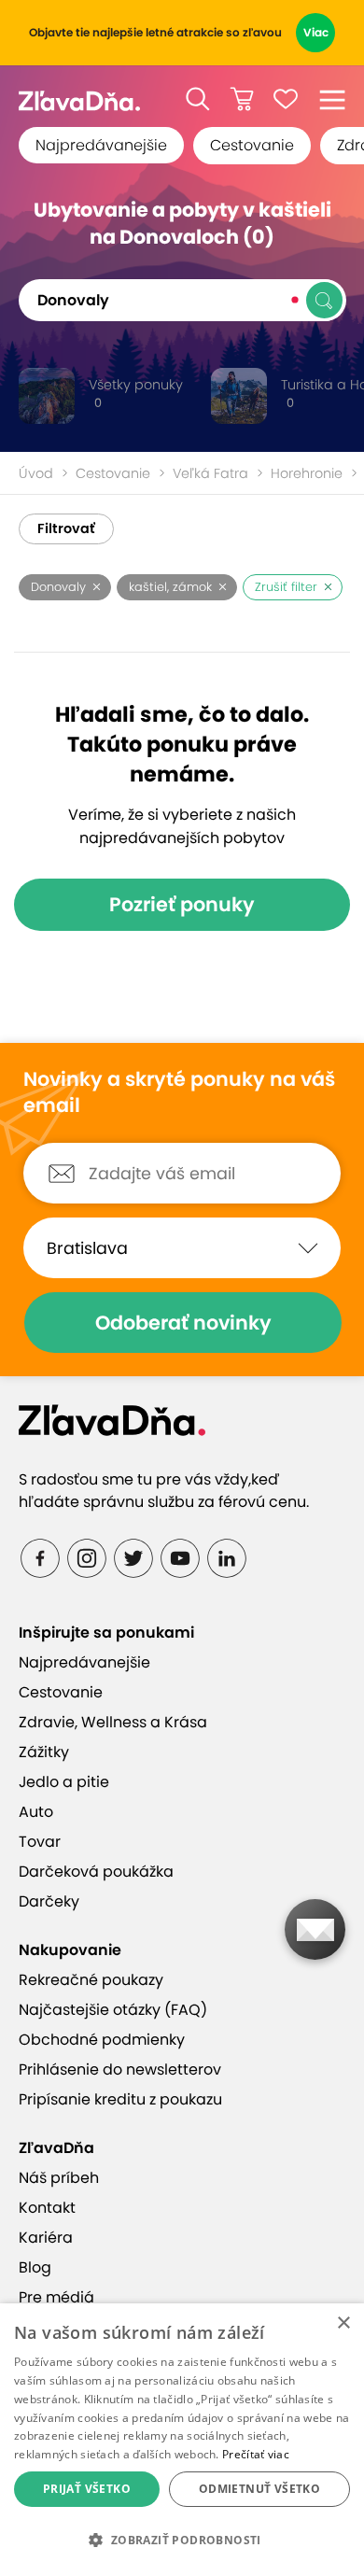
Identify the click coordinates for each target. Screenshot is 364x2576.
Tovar (40, 1842)
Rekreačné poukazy (91, 1980)
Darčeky (49, 1901)
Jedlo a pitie (64, 1782)
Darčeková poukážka (96, 1872)
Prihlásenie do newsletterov (120, 2069)
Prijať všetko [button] (87, 2489)
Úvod (36, 473)
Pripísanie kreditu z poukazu (120, 2099)
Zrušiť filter (286, 587)
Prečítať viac (256, 2454)
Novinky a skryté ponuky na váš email (179, 1093)
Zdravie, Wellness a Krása (113, 1722)
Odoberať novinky (183, 1323)
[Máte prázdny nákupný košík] (242, 99)
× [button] (343, 2323)
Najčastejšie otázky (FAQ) (113, 2010)
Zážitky (44, 1752)
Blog (35, 2267)
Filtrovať (66, 528)
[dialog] (182, 2440)
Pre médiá (56, 2297)
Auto (36, 1812)
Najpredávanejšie (101, 145)
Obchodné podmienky (102, 2040)
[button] (198, 99)
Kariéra (46, 2238)
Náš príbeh (59, 2178)
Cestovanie (252, 145)
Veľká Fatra (210, 473)
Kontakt (47, 2208)
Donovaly (58, 587)
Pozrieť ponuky (182, 904)
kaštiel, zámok (170, 587)
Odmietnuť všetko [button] (259, 2489)
